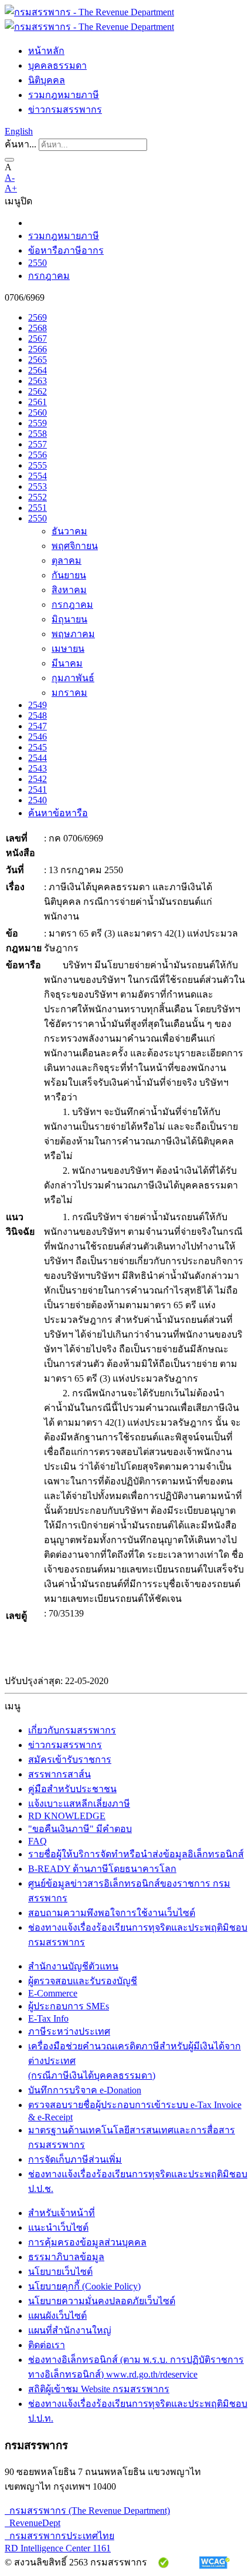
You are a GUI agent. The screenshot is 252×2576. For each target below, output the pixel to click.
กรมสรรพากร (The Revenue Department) (87, 2511)
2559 (38, 423)
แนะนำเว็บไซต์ (58, 2228)
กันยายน (69, 575)
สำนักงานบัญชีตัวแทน (73, 1966)
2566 (38, 349)
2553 (38, 486)
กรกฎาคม (49, 276)
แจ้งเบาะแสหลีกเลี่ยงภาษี (79, 1804)
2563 (38, 381)
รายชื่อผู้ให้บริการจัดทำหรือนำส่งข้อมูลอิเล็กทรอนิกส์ (136, 1854)
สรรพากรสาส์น (59, 1774)
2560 (38, 413)
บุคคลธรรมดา (57, 65)
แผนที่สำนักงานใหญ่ (70, 2330)
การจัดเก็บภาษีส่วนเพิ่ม (75, 2159)
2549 (38, 705)
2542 (38, 779)
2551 (38, 508)
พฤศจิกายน (75, 546)
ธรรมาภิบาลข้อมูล (66, 2257)
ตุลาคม (67, 560)
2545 (38, 747)
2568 (38, 328)
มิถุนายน (69, 619)
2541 (38, 789)
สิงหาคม (69, 590)
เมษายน (68, 649)
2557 (38, 444)
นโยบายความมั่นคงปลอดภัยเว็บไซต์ (102, 2301)
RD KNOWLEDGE (67, 1816)
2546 (38, 737)
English (19, 131)
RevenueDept (33, 2523)
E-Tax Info (48, 2018)
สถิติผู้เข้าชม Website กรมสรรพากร (99, 2389)
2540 (38, 800)
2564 (38, 370)
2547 (38, 726)
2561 (38, 402)
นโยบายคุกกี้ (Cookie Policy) (84, 2286)
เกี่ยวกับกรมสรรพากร (72, 1730)
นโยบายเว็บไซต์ (60, 2272)
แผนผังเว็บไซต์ (57, 2316)
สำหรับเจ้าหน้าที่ (62, 2213)
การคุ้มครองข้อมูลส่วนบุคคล (87, 2242)
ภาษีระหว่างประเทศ (69, 2031)
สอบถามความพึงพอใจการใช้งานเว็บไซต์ (112, 1913)
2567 (38, 339)
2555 (38, 465)
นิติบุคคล (47, 80)
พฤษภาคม (73, 634)
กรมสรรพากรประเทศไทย (59, 2536)
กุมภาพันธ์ (73, 678)
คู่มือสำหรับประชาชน (72, 1789)
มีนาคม (67, 663)
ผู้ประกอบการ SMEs (69, 2006)
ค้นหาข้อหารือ (58, 813)
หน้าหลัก (46, 51)
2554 (38, 476)
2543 (38, 768)
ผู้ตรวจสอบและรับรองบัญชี (83, 1981)
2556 (38, 455)
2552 (38, 497)
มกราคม (69, 693)
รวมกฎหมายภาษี (64, 95)
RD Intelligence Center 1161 (58, 2548)
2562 (38, 391)
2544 (38, 758)
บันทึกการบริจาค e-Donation (85, 2090)
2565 (38, 360)
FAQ (38, 1841)
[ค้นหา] (9, 160)
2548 (38, 715)
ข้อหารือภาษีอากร (66, 250)
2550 (38, 263)
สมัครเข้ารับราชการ (70, 1760)
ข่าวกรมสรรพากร (65, 110)
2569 (38, 317)
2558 (38, 434)
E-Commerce (53, 1993)
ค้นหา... (21, 144)
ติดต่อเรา (47, 2345)
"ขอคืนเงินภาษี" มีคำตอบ (80, 1829)
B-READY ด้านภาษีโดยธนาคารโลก (102, 1869)
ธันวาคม (69, 531)
